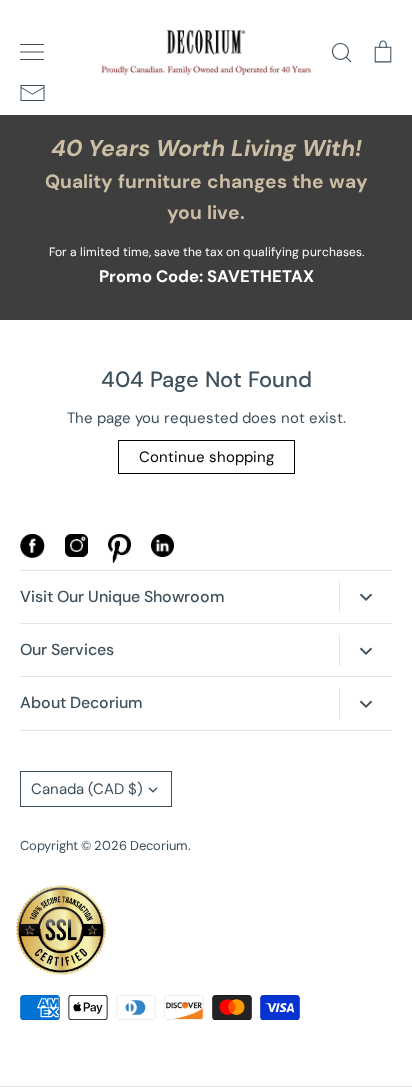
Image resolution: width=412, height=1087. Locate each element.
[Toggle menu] (32, 52)
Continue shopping (206, 457)
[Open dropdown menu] (365, 596)
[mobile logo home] (206, 52)
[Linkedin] (162, 552)
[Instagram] (76, 552)
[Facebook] (32, 553)
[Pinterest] (119, 558)
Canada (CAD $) (87, 789)
